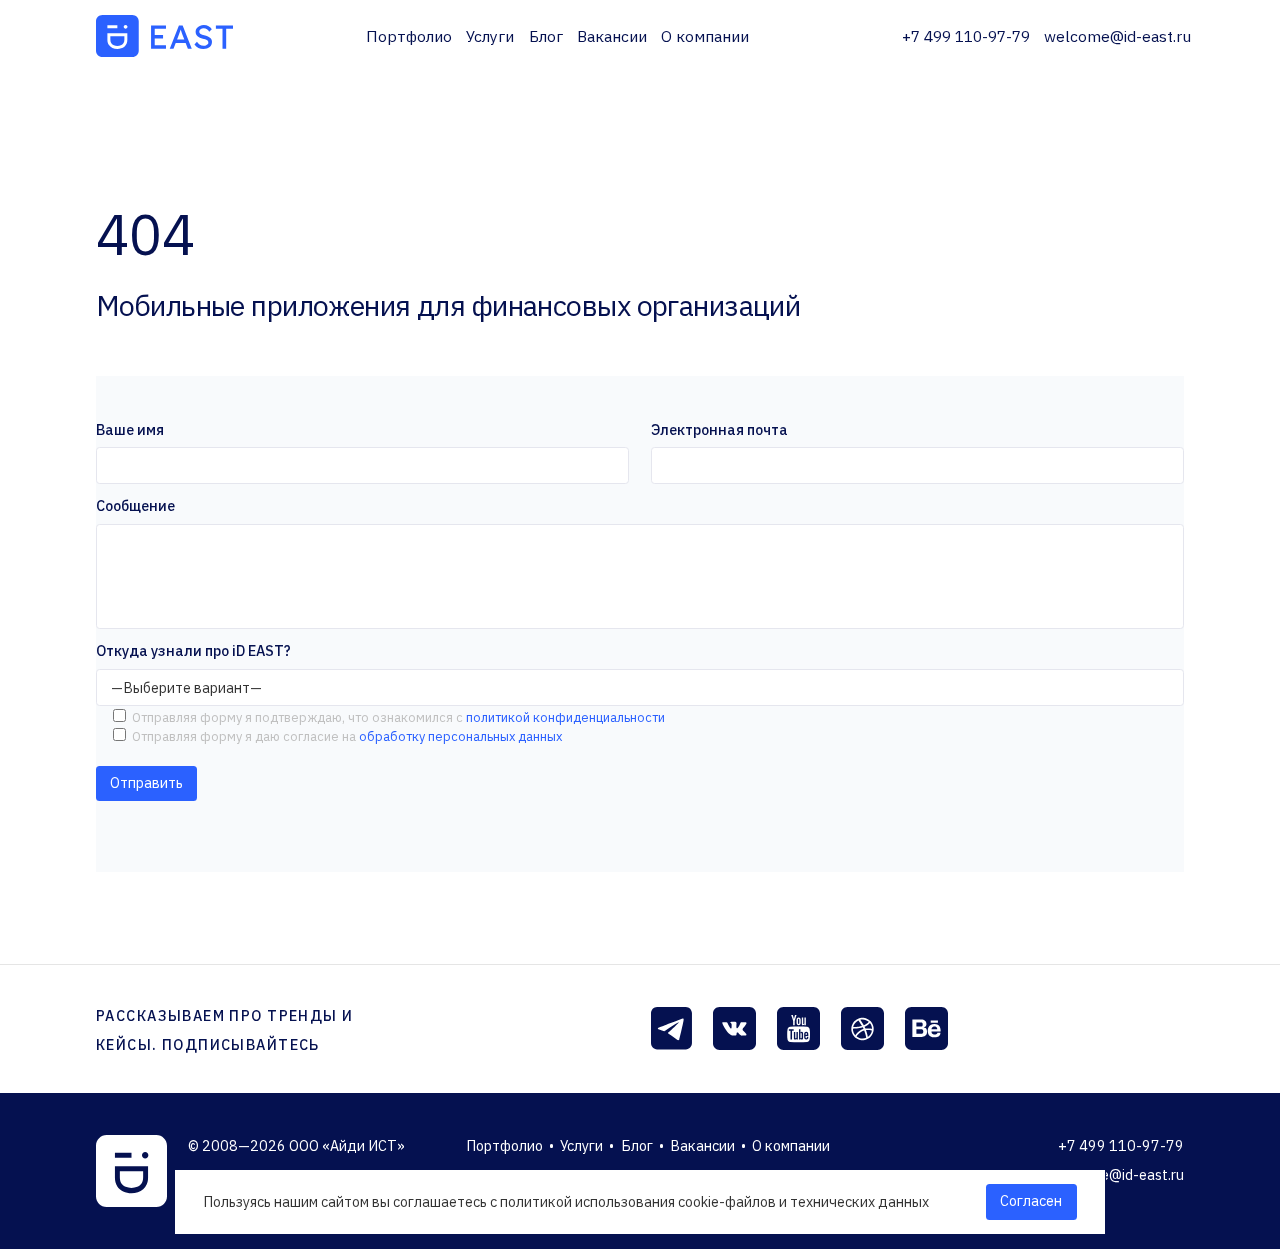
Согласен (1031, 1200)
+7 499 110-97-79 (966, 36)
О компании (705, 36)
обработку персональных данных (459, 736)
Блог (546, 36)
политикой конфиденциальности (564, 717)
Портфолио (409, 36)
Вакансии (612, 36)
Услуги (490, 36)
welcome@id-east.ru (1117, 36)
